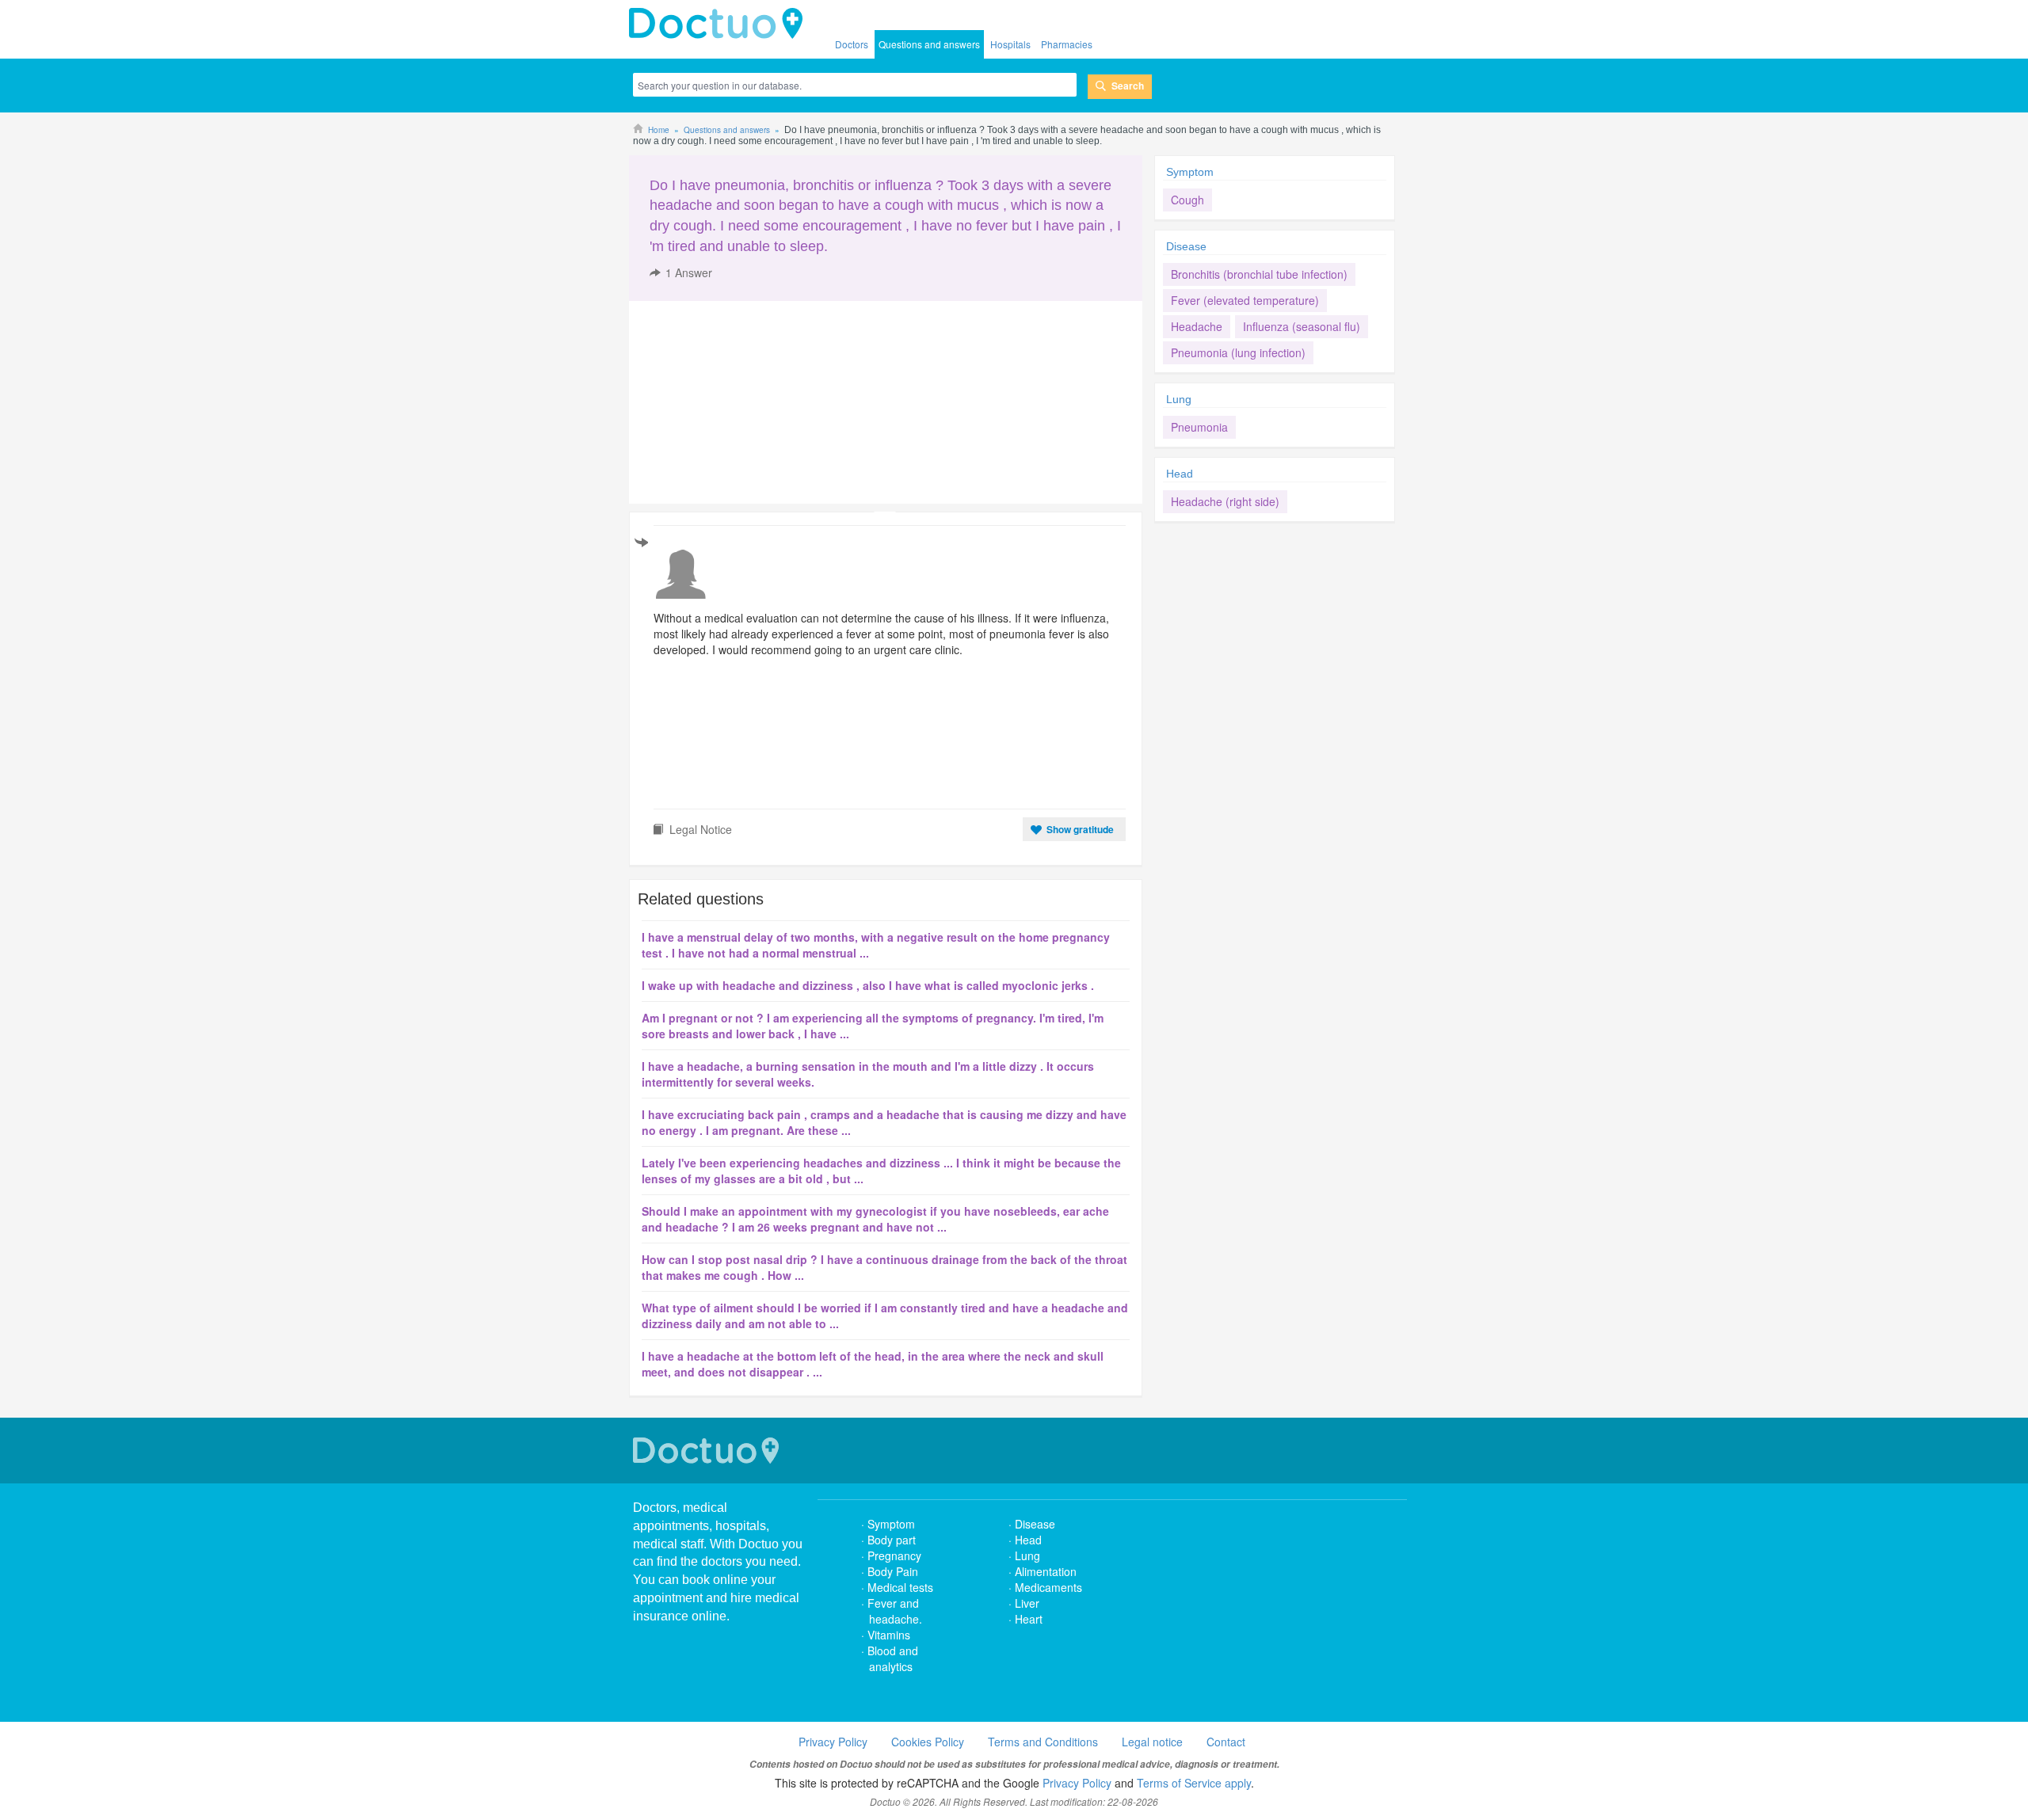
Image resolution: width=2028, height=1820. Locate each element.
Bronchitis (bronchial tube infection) (1259, 274)
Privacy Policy (833, 1742)
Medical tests (900, 1587)
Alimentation (1046, 1571)
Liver (1027, 1603)
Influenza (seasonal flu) (1302, 326)
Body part (892, 1540)
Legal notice (1152, 1742)
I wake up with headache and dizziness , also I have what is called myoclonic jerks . (868, 985)
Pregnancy (894, 1555)
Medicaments (1048, 1587)
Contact (1226, 1742)
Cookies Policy (928, 1742)
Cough (1187, 200)
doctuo (720, 24)
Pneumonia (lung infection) (1238, 352)
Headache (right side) (1225, 501)
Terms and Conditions (1043, 1742)
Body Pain (893, 1571)
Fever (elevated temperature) (1245, 300)
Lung (1179, 399)
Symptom (1190, 172)
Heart (1029, 1619)
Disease (1186, 246)
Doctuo (708, 1451)
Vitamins (889, 1635)
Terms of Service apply (1194, 1783)
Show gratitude (1080, 829)
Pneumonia (1199, 427)
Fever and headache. (895, 1611)
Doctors (852, 44)
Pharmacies (1067, 44)
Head (1181, 474)
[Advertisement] (750, 402)
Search (1128, 86)
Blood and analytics (893, 1658)
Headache (1197, 326)
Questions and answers (929, 44)
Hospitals (1010, 44)
